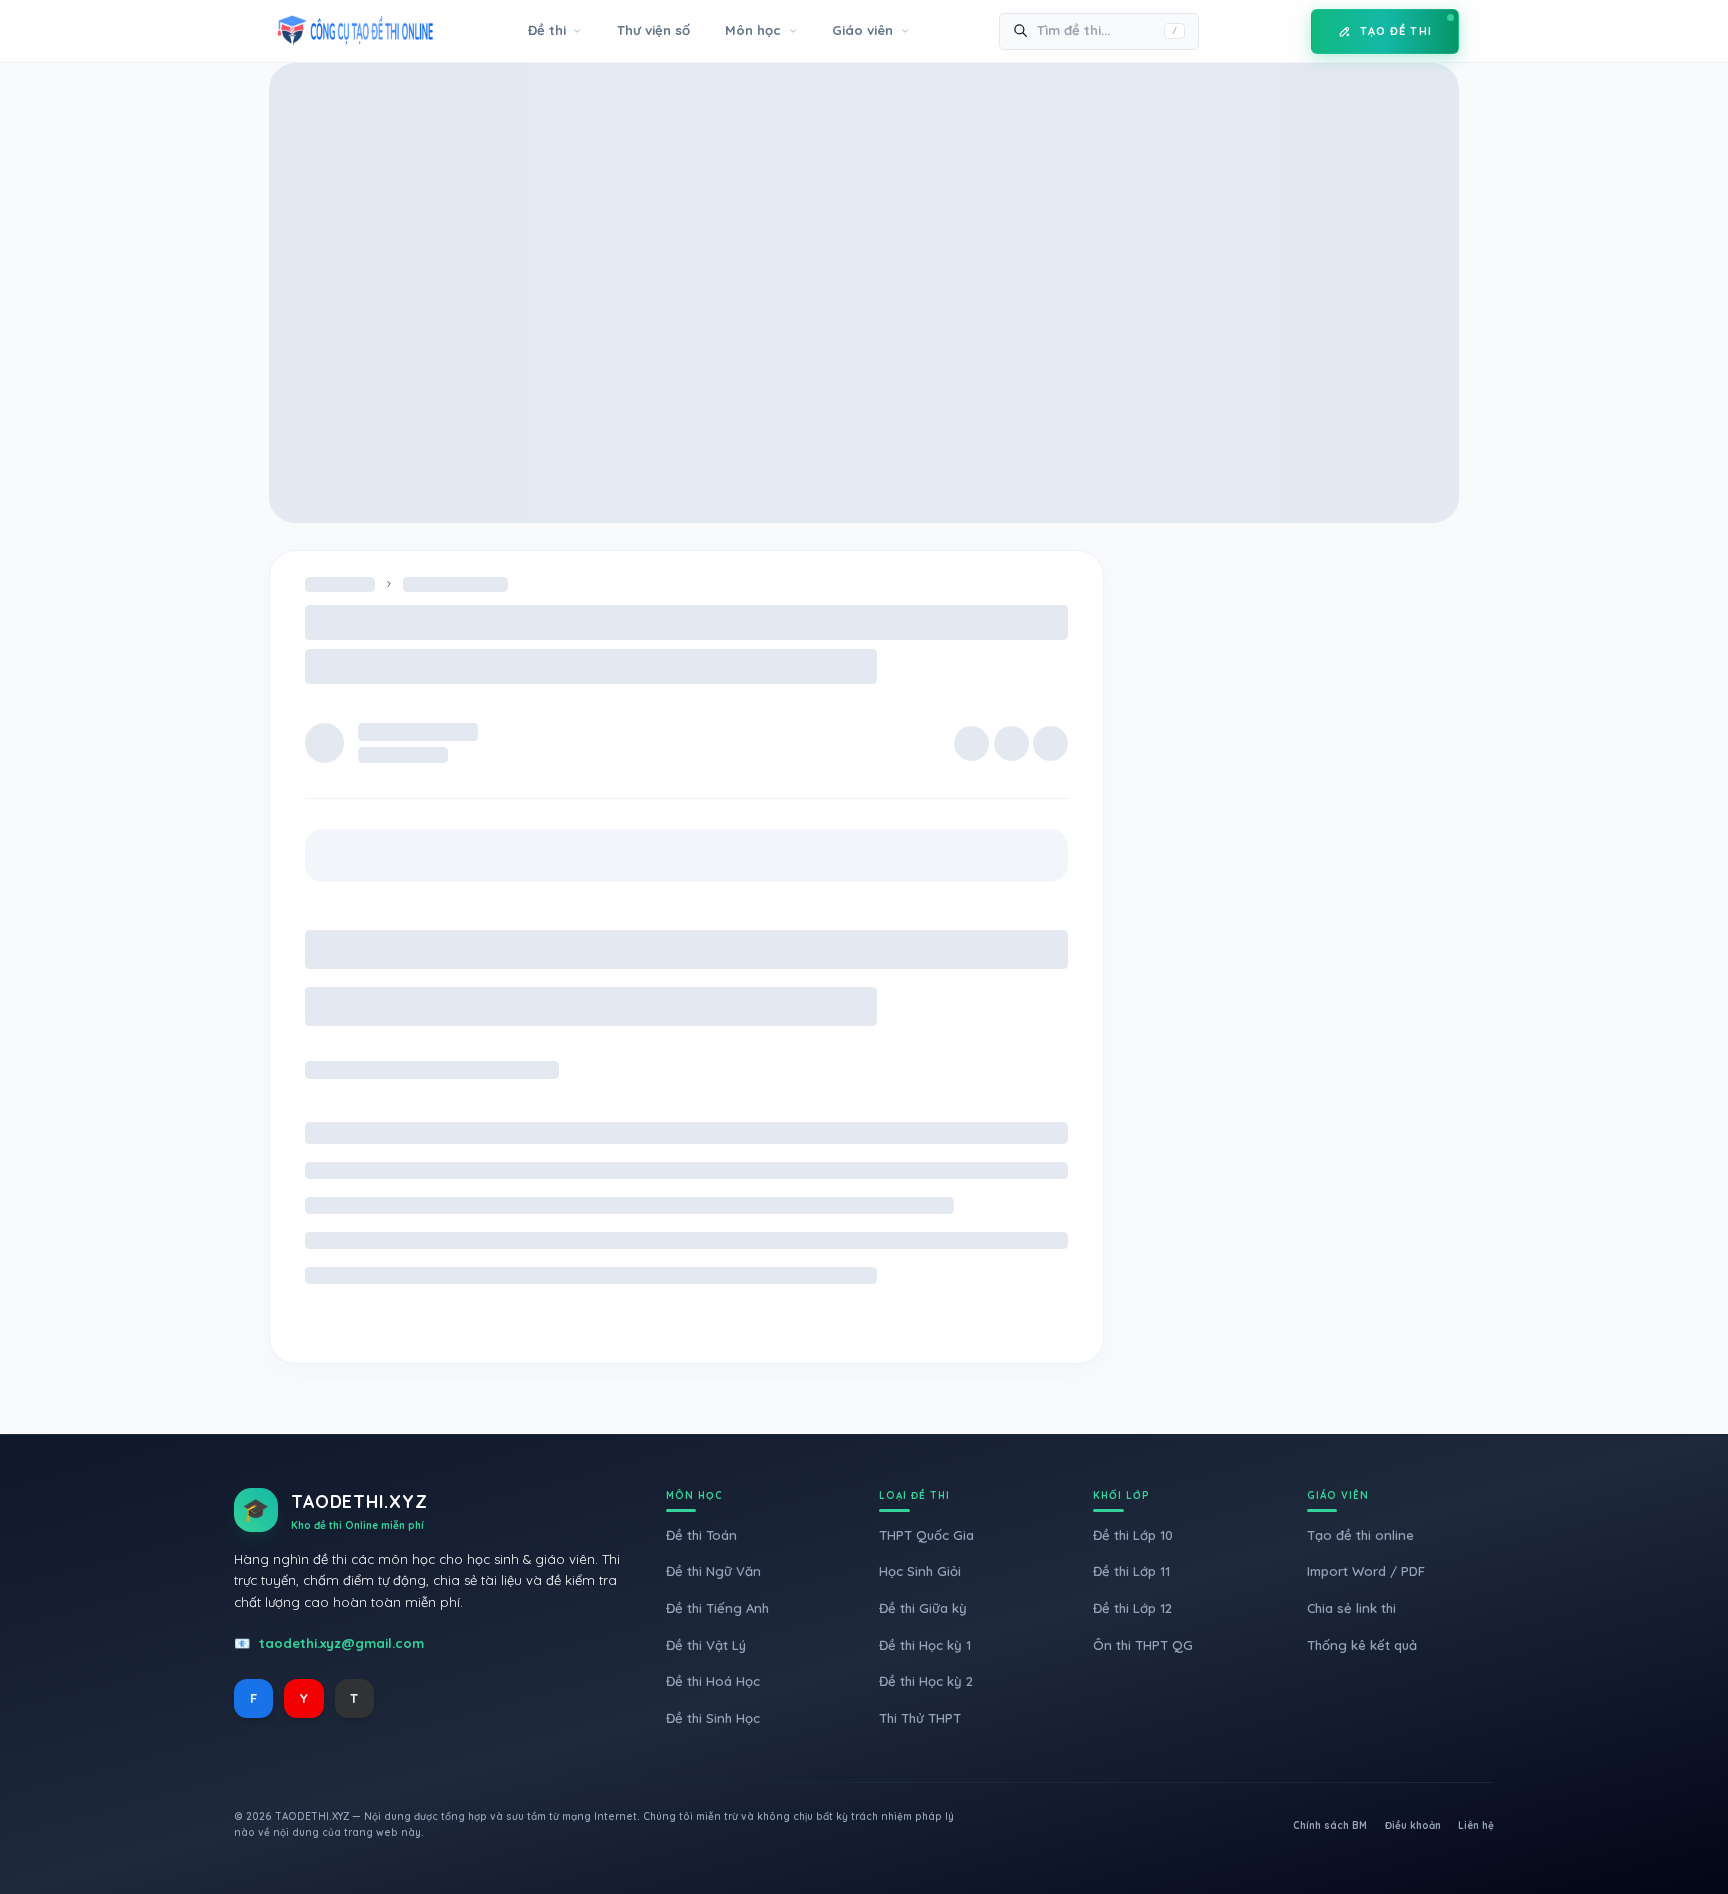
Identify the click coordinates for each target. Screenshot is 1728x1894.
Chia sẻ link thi (1351, 1608)
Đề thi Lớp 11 (1131, 1571)
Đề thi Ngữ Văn (713, 1571)
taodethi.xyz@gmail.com (341, 1643)
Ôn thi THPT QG (1143, 1645)
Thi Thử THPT (920, 1718)
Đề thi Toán (701, 1535)
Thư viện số (653, 30)
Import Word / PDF (1366, 1571)
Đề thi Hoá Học (713, 1681)
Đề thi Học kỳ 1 (925, 1645)
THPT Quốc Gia (926, 1535)
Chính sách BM (1330, 1825)
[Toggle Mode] (1281, 31)
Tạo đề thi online (1360, 1535)
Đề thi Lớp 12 (1132, 1608)
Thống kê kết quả (1362, 1645)
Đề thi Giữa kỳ (923, 1608)
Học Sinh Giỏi (920, 1571)
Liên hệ (1476, 1825)
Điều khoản (1413, 1825)
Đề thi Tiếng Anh (717, 1608)
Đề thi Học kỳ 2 (926, 1681)
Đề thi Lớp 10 (1133, 1535)
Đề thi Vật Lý (706, 1645)
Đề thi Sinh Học (713, 1718)
